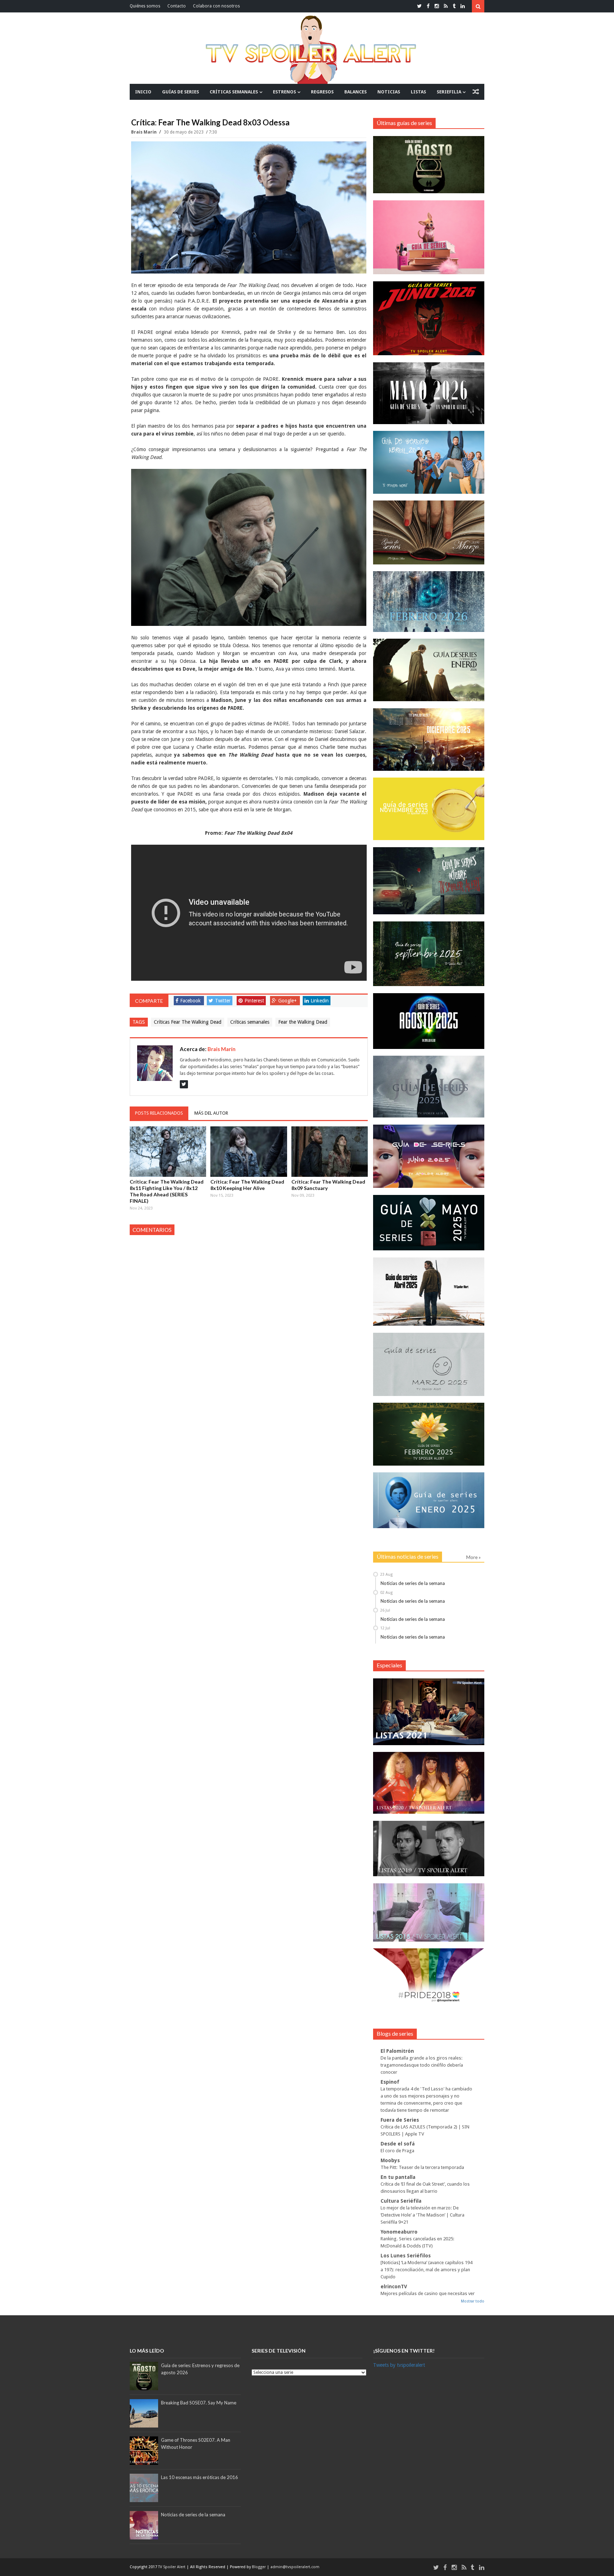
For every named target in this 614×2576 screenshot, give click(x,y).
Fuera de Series (400, 2120)
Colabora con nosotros (216, 6)
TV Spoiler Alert (172, 2567)
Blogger (259, 2567)
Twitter (223, 1001)
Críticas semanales (250, 1022)
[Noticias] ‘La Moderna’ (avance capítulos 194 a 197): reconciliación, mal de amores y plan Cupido (426, 2270)
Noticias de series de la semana (413, 1583)
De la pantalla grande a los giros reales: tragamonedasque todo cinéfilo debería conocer (422, 2065)
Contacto (177, 6)
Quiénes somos (145, 6)
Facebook (190, 1001)
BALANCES (356, 92)
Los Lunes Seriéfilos (406, 2256)
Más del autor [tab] (211, 1113)
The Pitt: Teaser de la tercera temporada (422, 2167)
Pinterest (254, 1001)
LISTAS (418, 92)
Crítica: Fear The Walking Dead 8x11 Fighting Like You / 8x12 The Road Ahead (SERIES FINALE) (167, 1191)
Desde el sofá (398, 2144)
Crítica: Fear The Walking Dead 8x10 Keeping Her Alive (247, 1185)
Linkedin (320, 1001)
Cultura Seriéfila (401, 2201)
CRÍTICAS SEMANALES (234, 92)
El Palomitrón (397, 2051)
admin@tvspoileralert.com (295, 2567)
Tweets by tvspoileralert (399, 2365)
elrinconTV (394, 2287)
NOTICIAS (389, 92)
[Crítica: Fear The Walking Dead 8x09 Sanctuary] (330, 1152)
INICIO (143, 92)
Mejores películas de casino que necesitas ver (428, 2293)
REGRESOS (322, 92)
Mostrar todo (473, 2301)
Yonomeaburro (399, 2232)
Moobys (390, 2160)
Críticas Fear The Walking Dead (188, 1022)
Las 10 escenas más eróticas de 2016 (200, 2477)
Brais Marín (144, 132)
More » (473, 1557)
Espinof (390, 2082)
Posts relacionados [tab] (159, 1113)
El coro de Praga (397, 2151)
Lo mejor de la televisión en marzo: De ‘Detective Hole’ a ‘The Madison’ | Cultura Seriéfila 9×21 (422, 2215)
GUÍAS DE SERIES (181, 92)
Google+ (287, 1001)
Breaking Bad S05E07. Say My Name (199, 2403)
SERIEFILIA (449, 92)
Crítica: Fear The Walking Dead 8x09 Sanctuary (328, 1185)
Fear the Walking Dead (303, 1022)
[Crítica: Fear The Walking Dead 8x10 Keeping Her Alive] (249, 1152)
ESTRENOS (284, 92)
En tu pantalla (398, 2177)
